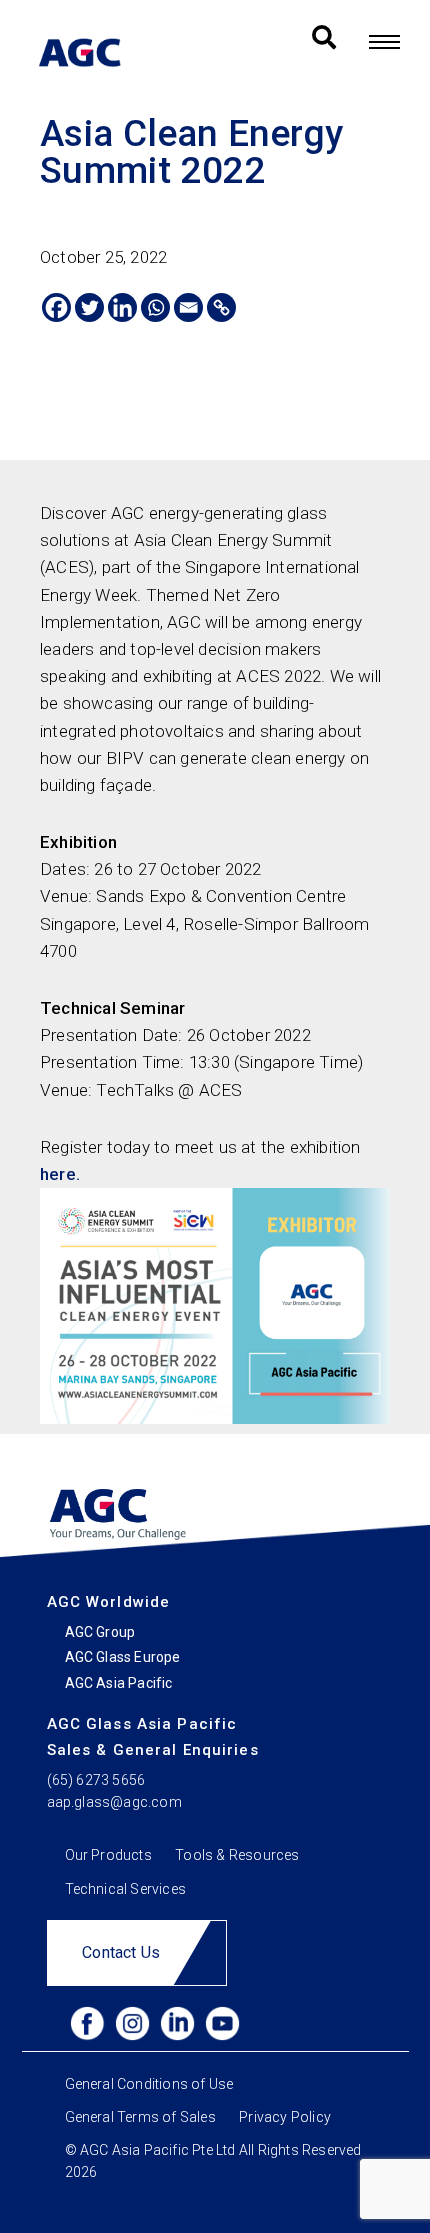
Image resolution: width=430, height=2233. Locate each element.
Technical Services (126, 1888)
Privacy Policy (285, 2116)
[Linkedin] (122, 307)
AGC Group (100, 1632)
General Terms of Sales (140, 2116)
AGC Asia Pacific (119, 1683)
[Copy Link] (221, 307)
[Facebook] (56, 307)
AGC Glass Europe (123, 1657)
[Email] (188, 307)
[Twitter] (89, 307)
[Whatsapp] (155, 307)
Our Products (108, 1854)
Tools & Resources (237, 1854)
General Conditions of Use (149, 2083)
